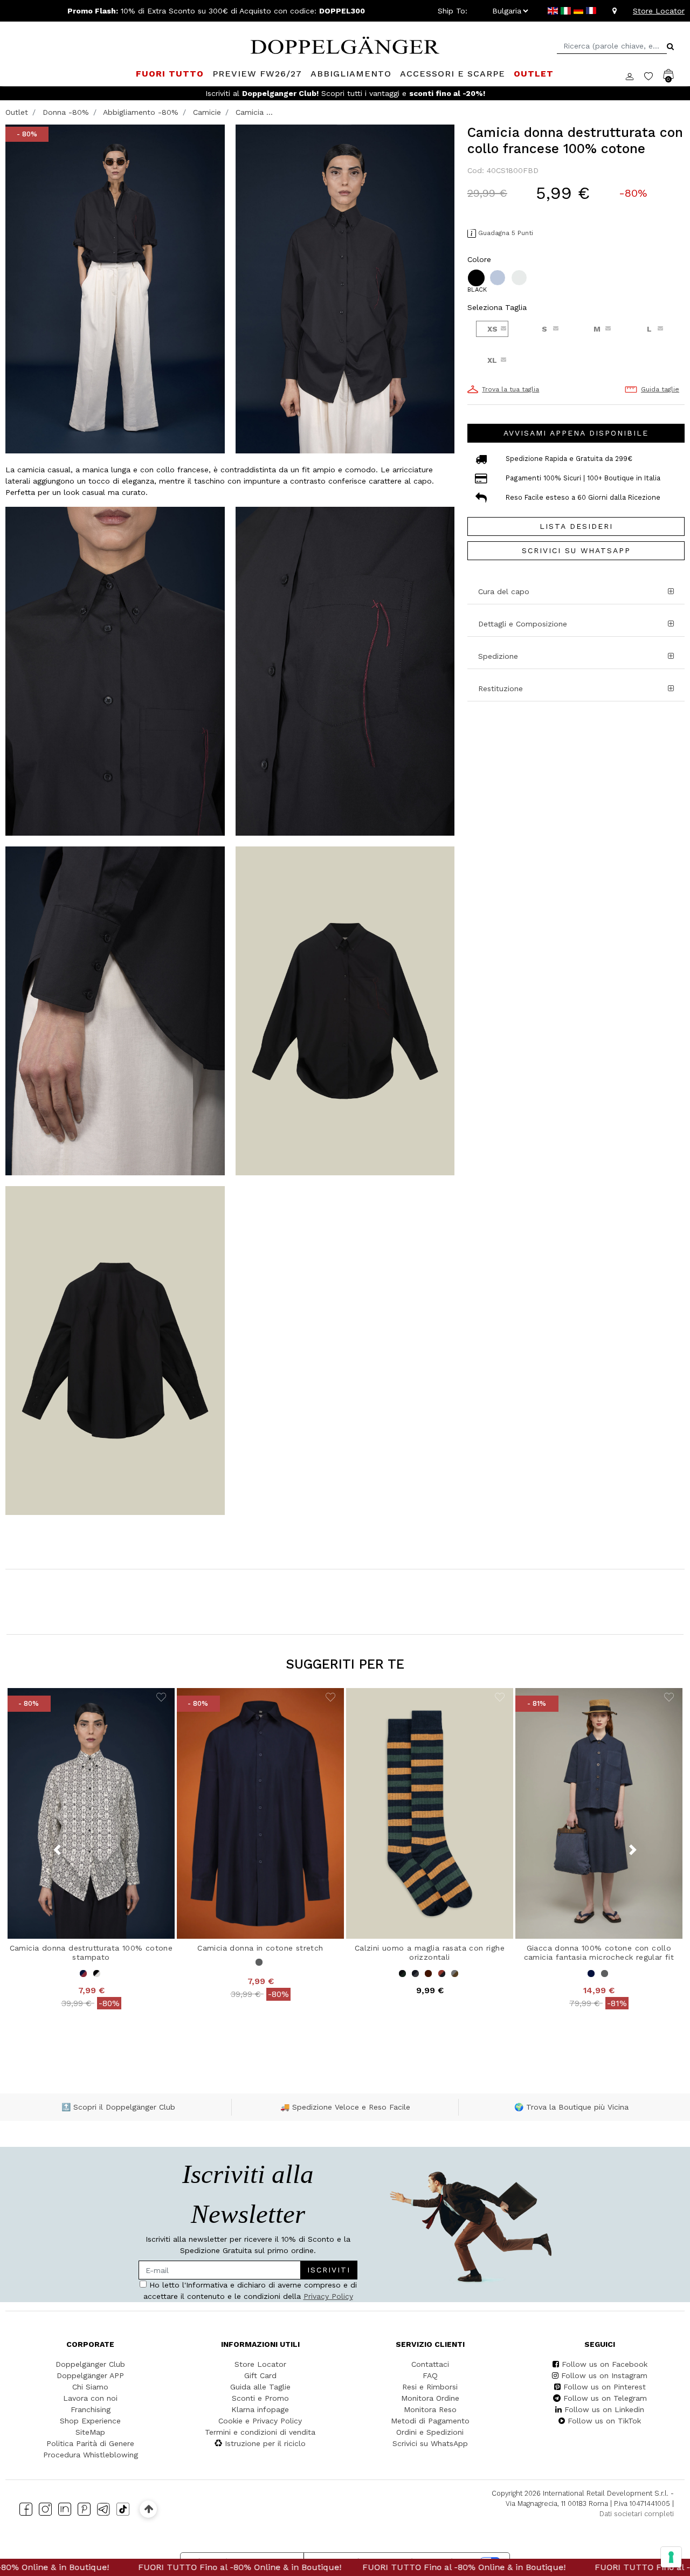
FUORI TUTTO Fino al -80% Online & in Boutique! (141, 2567)
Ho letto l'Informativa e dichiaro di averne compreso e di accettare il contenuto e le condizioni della (240, 1310)
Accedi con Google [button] (243, 1379)
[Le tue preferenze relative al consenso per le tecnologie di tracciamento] (671, 2557)
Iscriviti (301, 1278)
